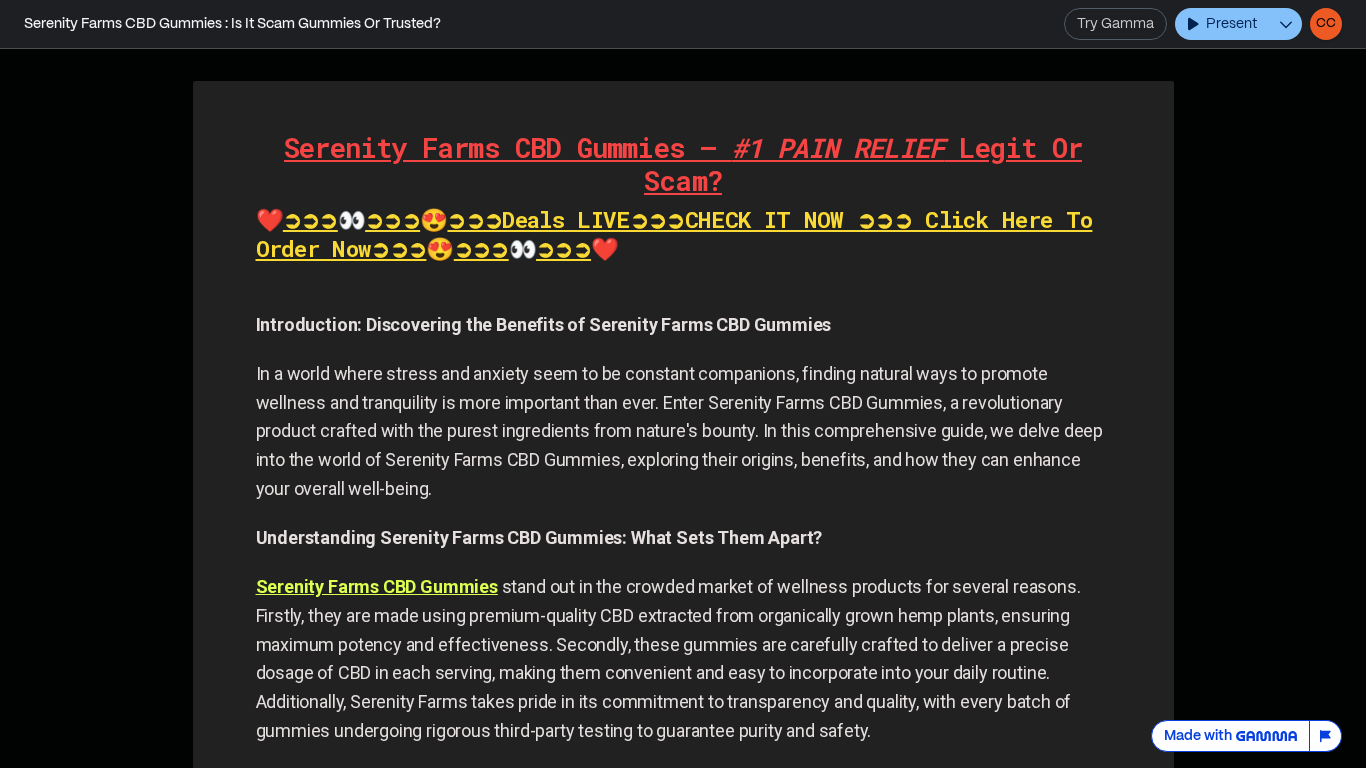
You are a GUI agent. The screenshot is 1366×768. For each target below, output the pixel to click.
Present (1231, 24)
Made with (1198, 736)
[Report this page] (1326, 736)
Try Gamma (1115, 24)
